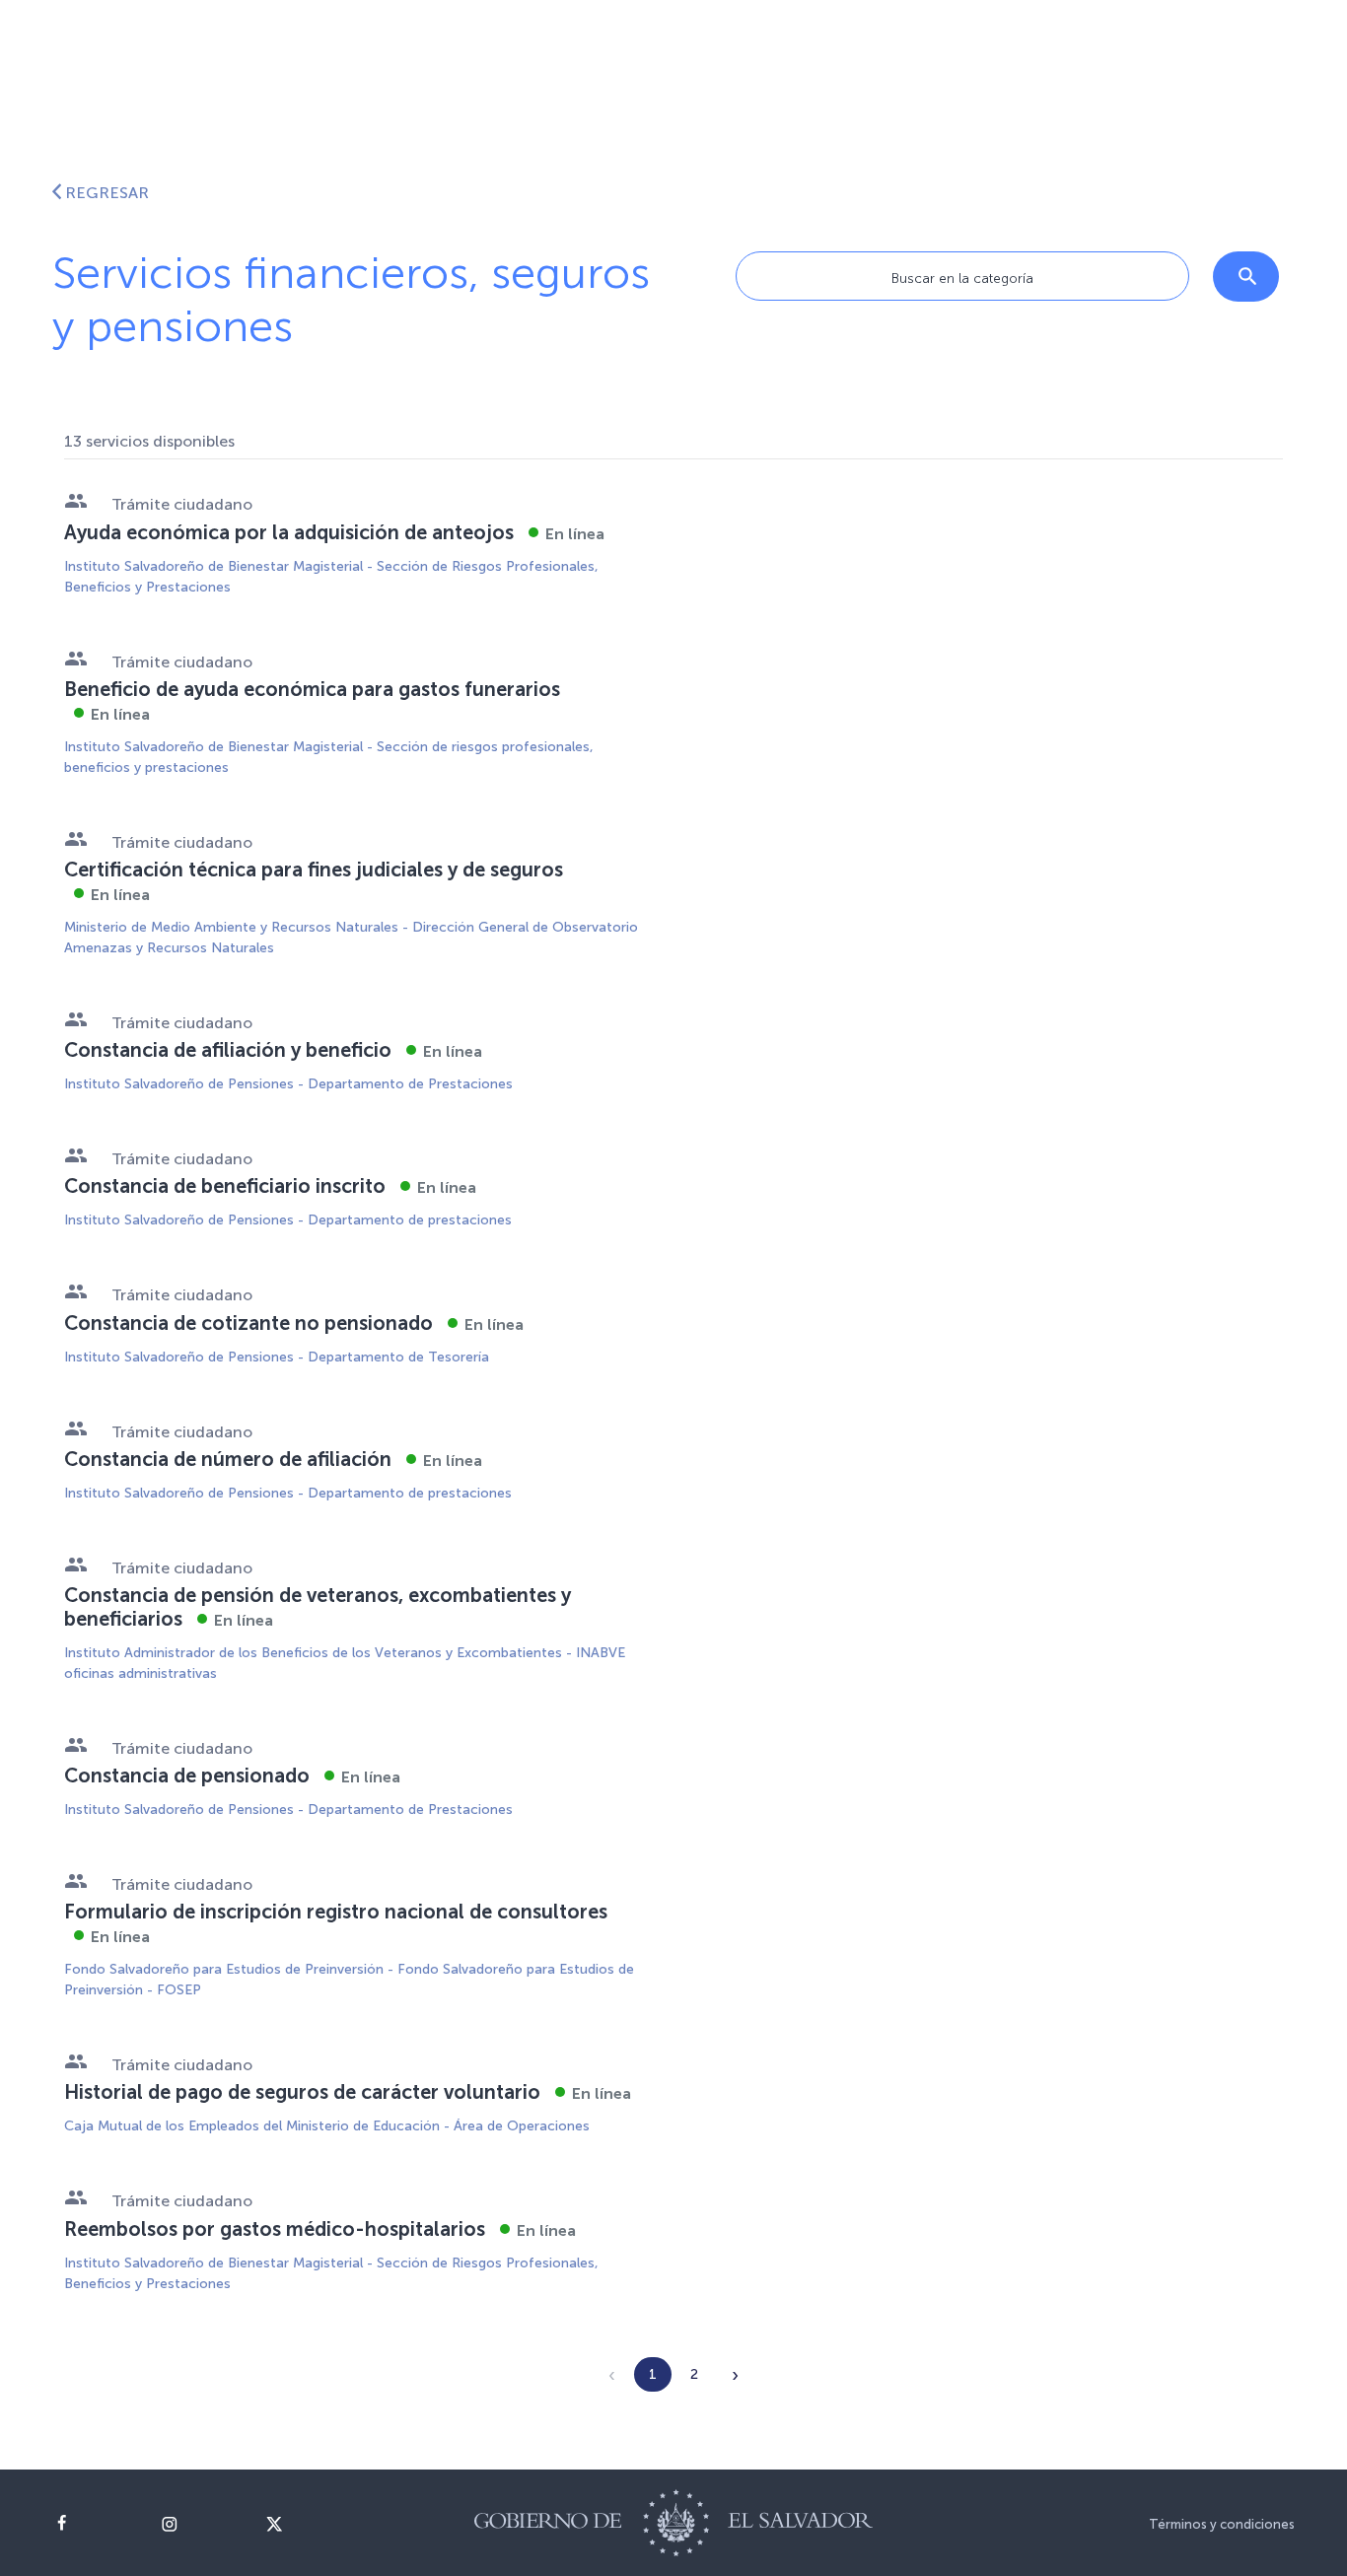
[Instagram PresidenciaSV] (199, 2524)
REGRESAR (107, 193)
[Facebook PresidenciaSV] (93, 2524)
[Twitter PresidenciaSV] (304, 2524)
